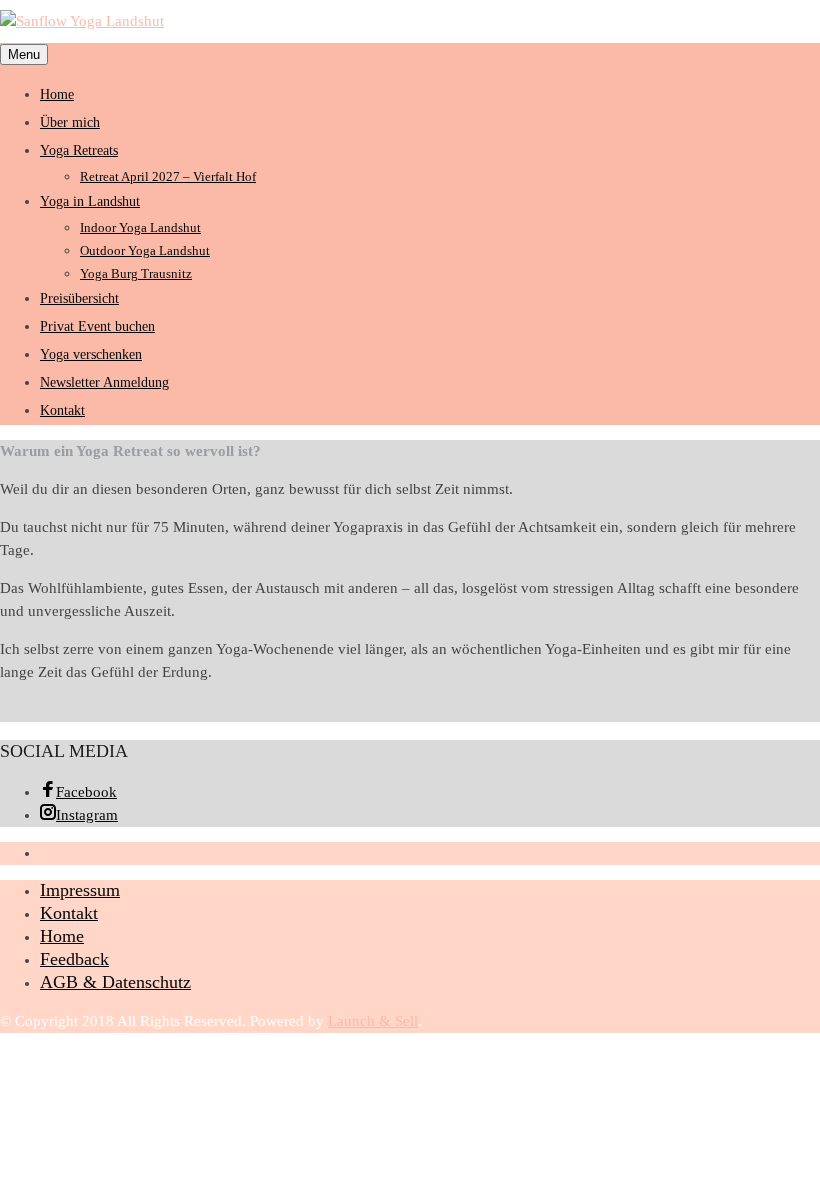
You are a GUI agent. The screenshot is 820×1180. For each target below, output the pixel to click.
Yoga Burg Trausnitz (136, 273)
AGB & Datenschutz (115, 982)
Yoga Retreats (79, 150)
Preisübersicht (79, 298)
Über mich (70, 122)
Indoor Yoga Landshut (140, 227)
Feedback (74, 959)
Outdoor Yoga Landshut (145, 250)
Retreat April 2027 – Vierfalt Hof (168, 176)
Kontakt (62, 410)
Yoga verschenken (91, 354)
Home (57, 94)
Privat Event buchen (97, 326)
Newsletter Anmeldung (104, 382)
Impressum (80, 890)
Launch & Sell (373, 1021)
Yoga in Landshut (90, 201)
